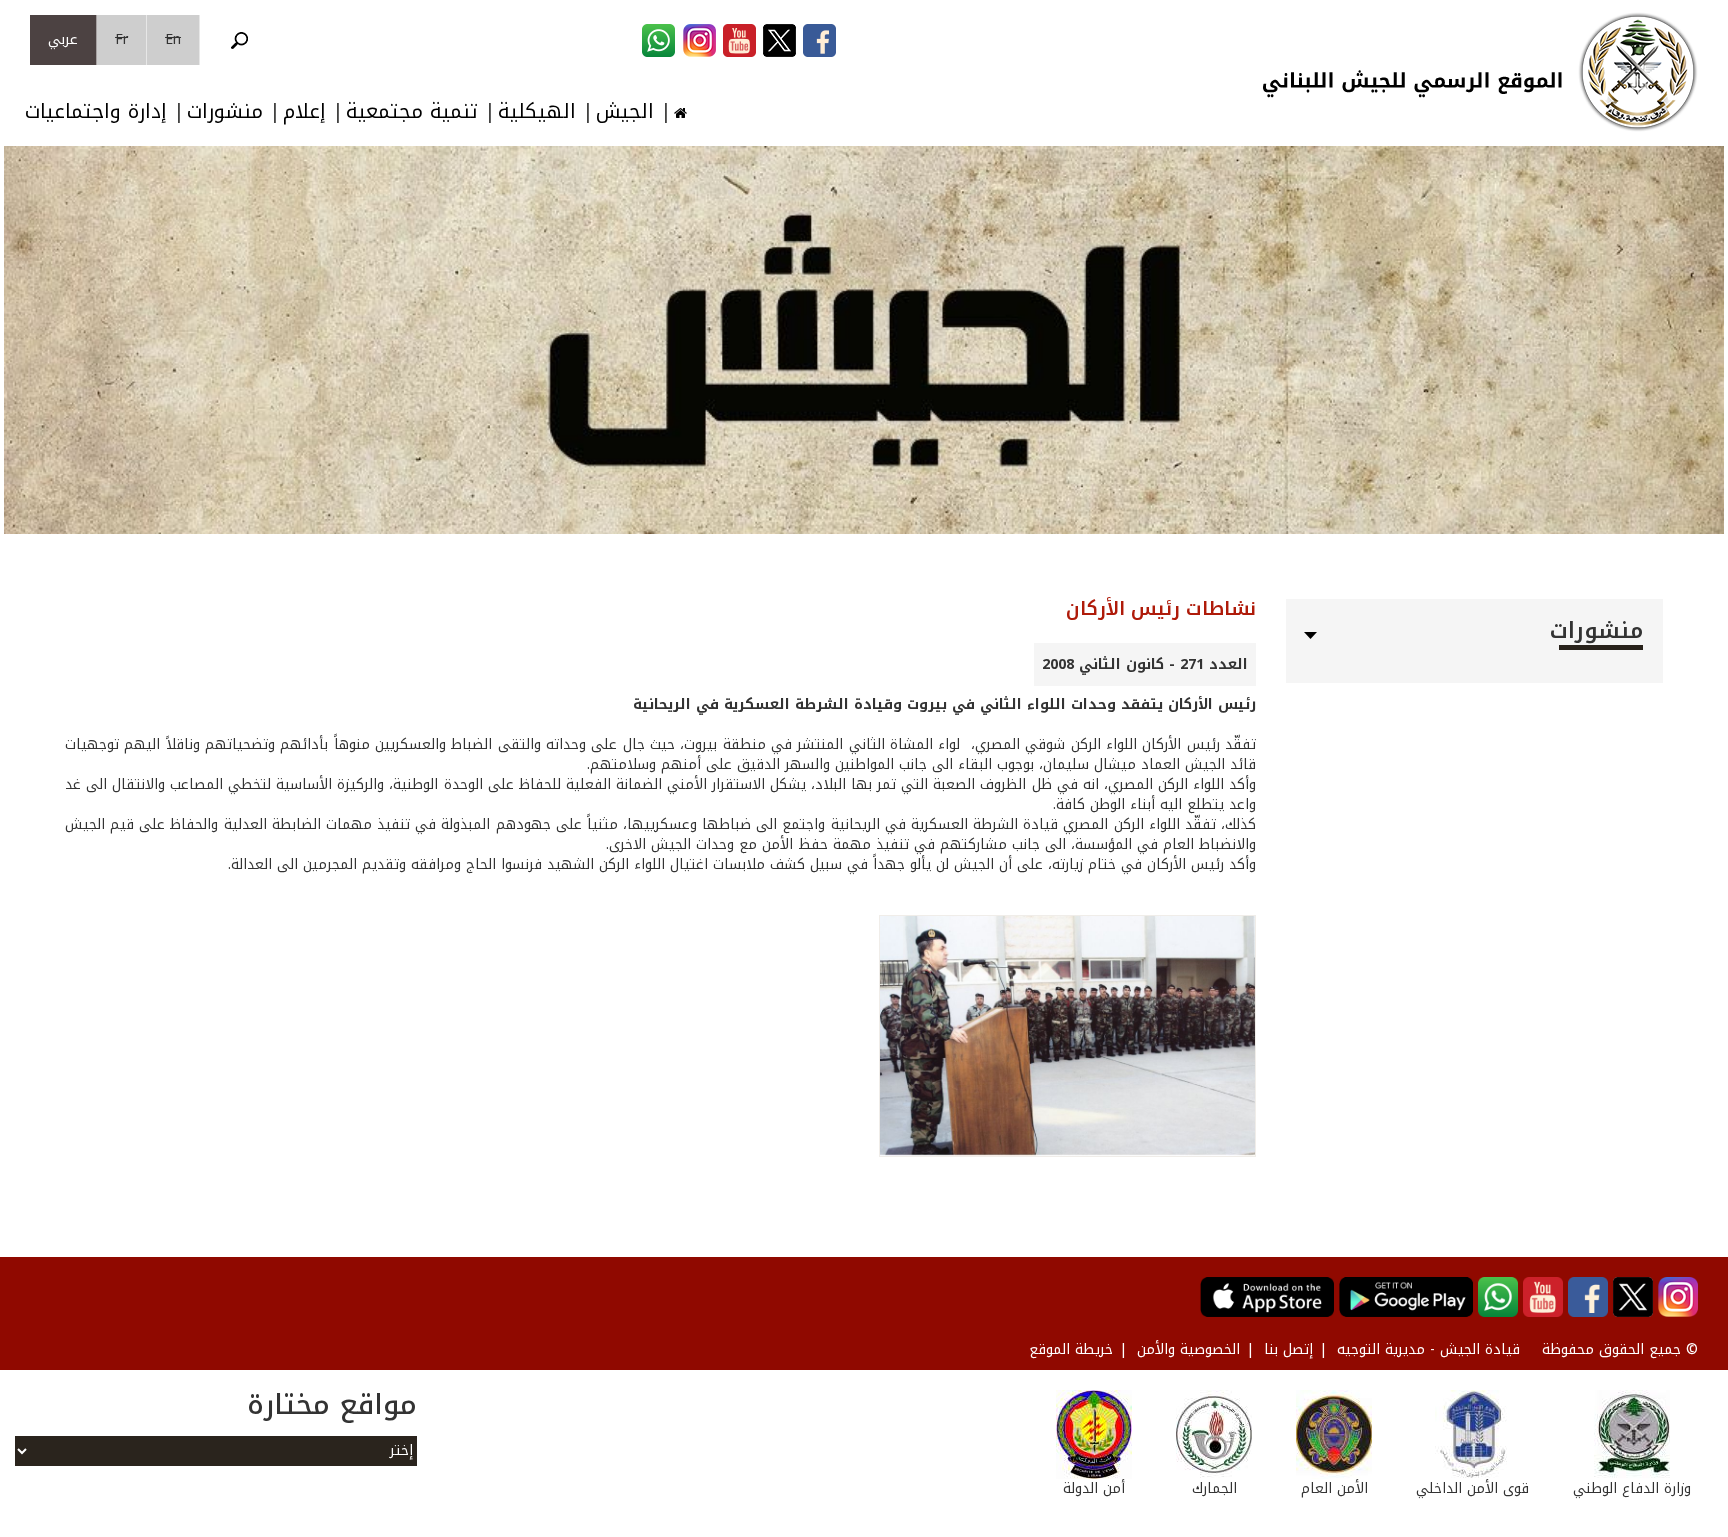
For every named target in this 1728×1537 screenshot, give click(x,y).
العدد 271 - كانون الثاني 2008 (1145, 664)
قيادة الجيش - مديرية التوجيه (1428, 1349)
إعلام (304, 111)
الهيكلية (537, 111)
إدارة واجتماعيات (96, 111)
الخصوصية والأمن (1188, 1349)
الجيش (625, 111)
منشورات (225, 111)
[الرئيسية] (1638, 72)
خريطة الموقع (1071, 1349)
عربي (63, 39)
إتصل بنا (1288, 1349)
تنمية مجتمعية (412, 111)
